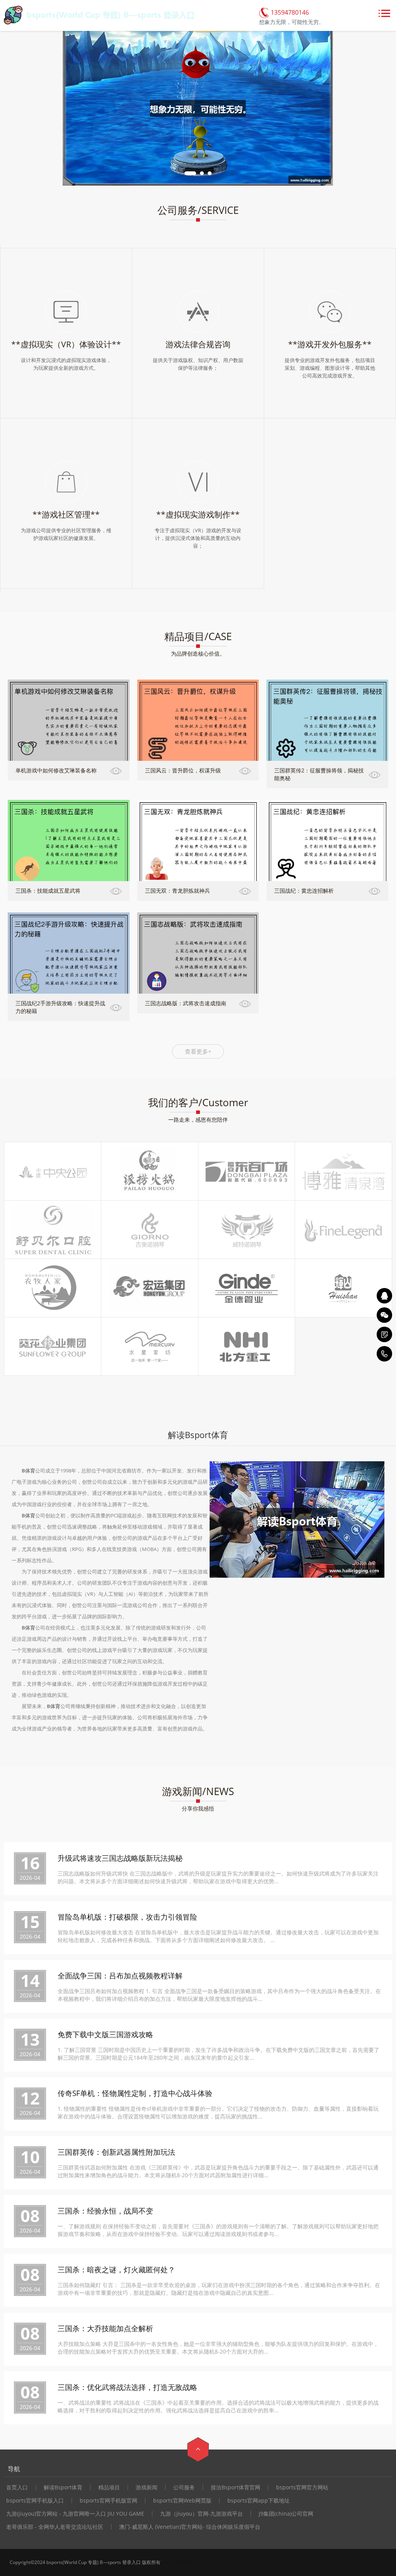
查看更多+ (198, 1051)
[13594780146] (384, 1354)
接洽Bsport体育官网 (236, 2487)
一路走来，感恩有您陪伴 (198, 1120)
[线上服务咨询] (384, 1296)
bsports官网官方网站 (302, 2487)
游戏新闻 (147, 2487)
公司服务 (184, 2487)
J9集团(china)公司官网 (286, 2514)
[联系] (384, 1334)
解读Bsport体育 (63, 2487)
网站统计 (191, 2562)
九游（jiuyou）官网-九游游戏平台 (201, 2514)
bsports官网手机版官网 (108, 2501)
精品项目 (109, 2487)
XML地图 (171, 2562)
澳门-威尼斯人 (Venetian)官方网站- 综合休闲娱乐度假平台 (190, 2527)
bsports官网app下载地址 (259, 2501)
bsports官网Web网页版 (182, 2501)
